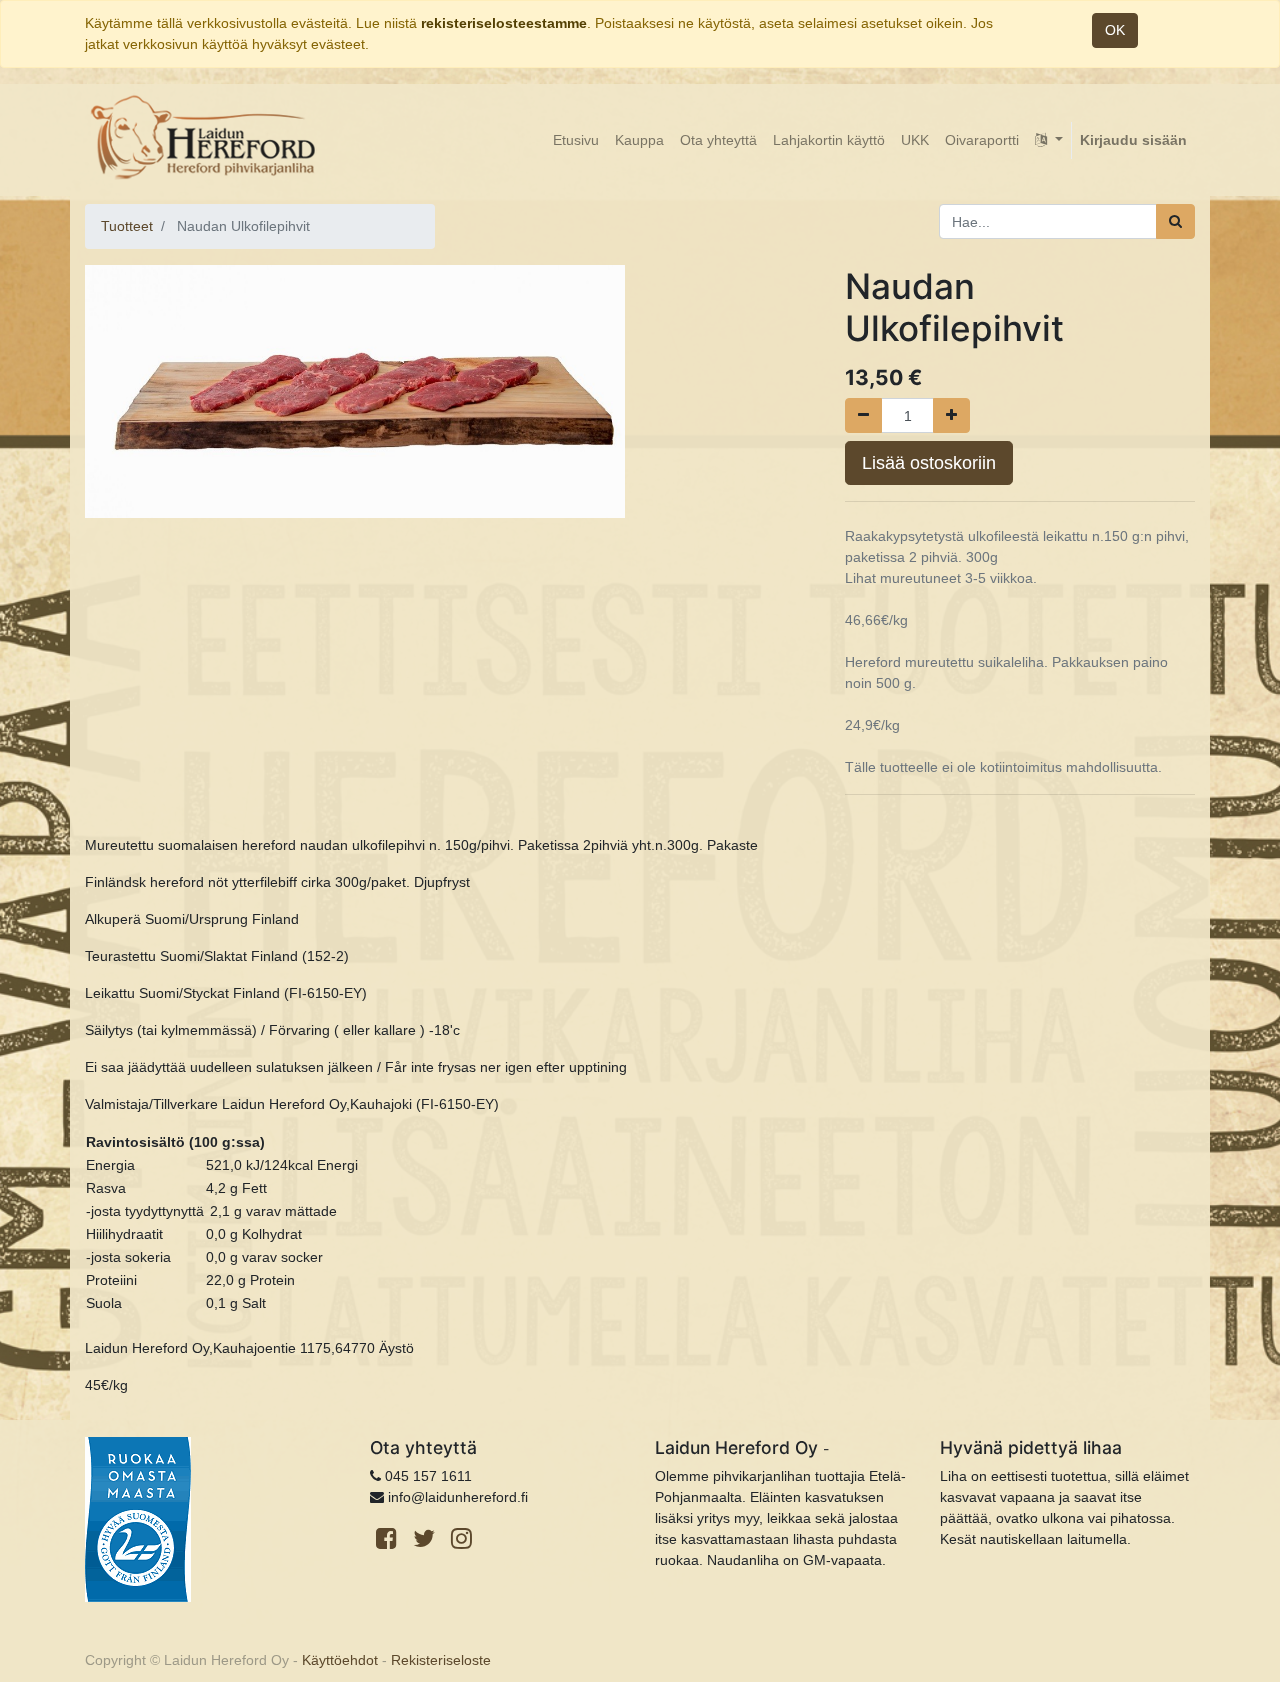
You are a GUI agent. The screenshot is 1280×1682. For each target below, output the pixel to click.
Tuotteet (127, 226)
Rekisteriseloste (441, 1660)
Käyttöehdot (340, 1660)
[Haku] (1175, 221)
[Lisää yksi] (951, 415)
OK (1115, 30)
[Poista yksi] (863, 415)
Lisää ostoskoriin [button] (929, 463)
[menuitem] (576, 140)
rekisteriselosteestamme (504, 23)
